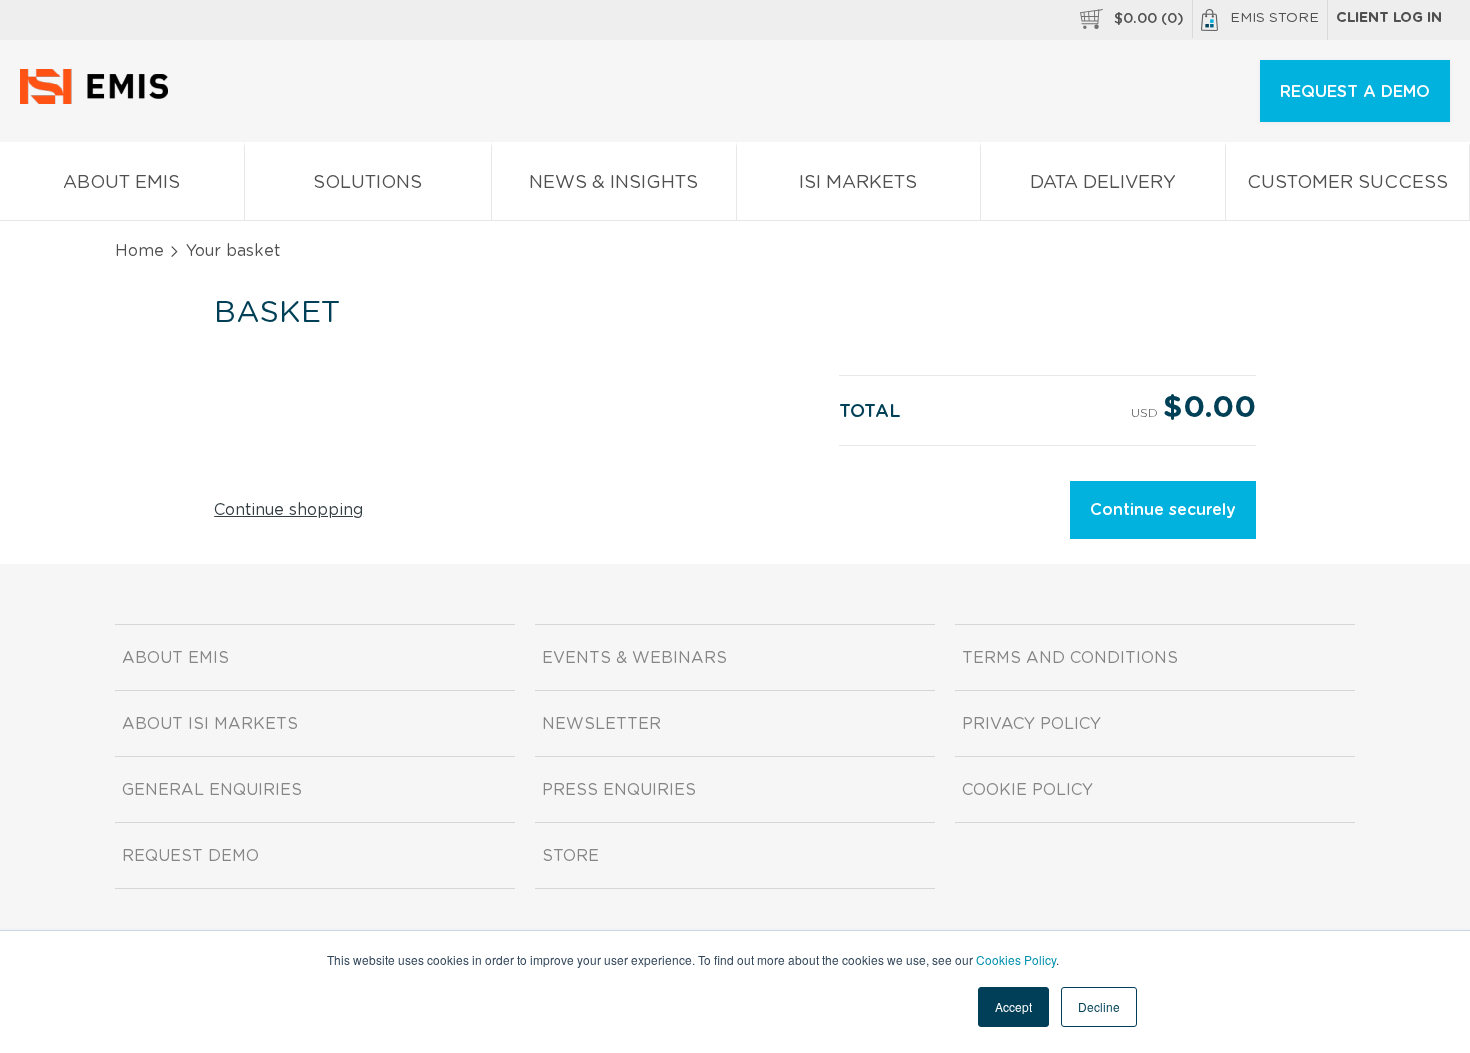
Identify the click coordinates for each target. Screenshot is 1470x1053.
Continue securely (1163, 510)
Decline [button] (1099, 1006)
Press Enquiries (619, 790)
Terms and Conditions (1070, 658)
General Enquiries (212, 790)
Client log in (1389, 18)
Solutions (367, 183)
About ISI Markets (210, 724)
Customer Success (1347, 183)
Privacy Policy (1031, 724)
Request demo (190, 856)
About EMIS (121, 183)
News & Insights (613, 183)
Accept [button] (1013, 1006)
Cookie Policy (1027, 790)
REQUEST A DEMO (1355, 92)
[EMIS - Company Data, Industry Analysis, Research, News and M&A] (99, 100)
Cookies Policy (1016, 959)
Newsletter (601, 724)
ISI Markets (858, 183)
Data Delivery (1103, 183)
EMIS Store (1274, 18)
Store (570, 856)
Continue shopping (288, 510)
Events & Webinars (634, 658)
